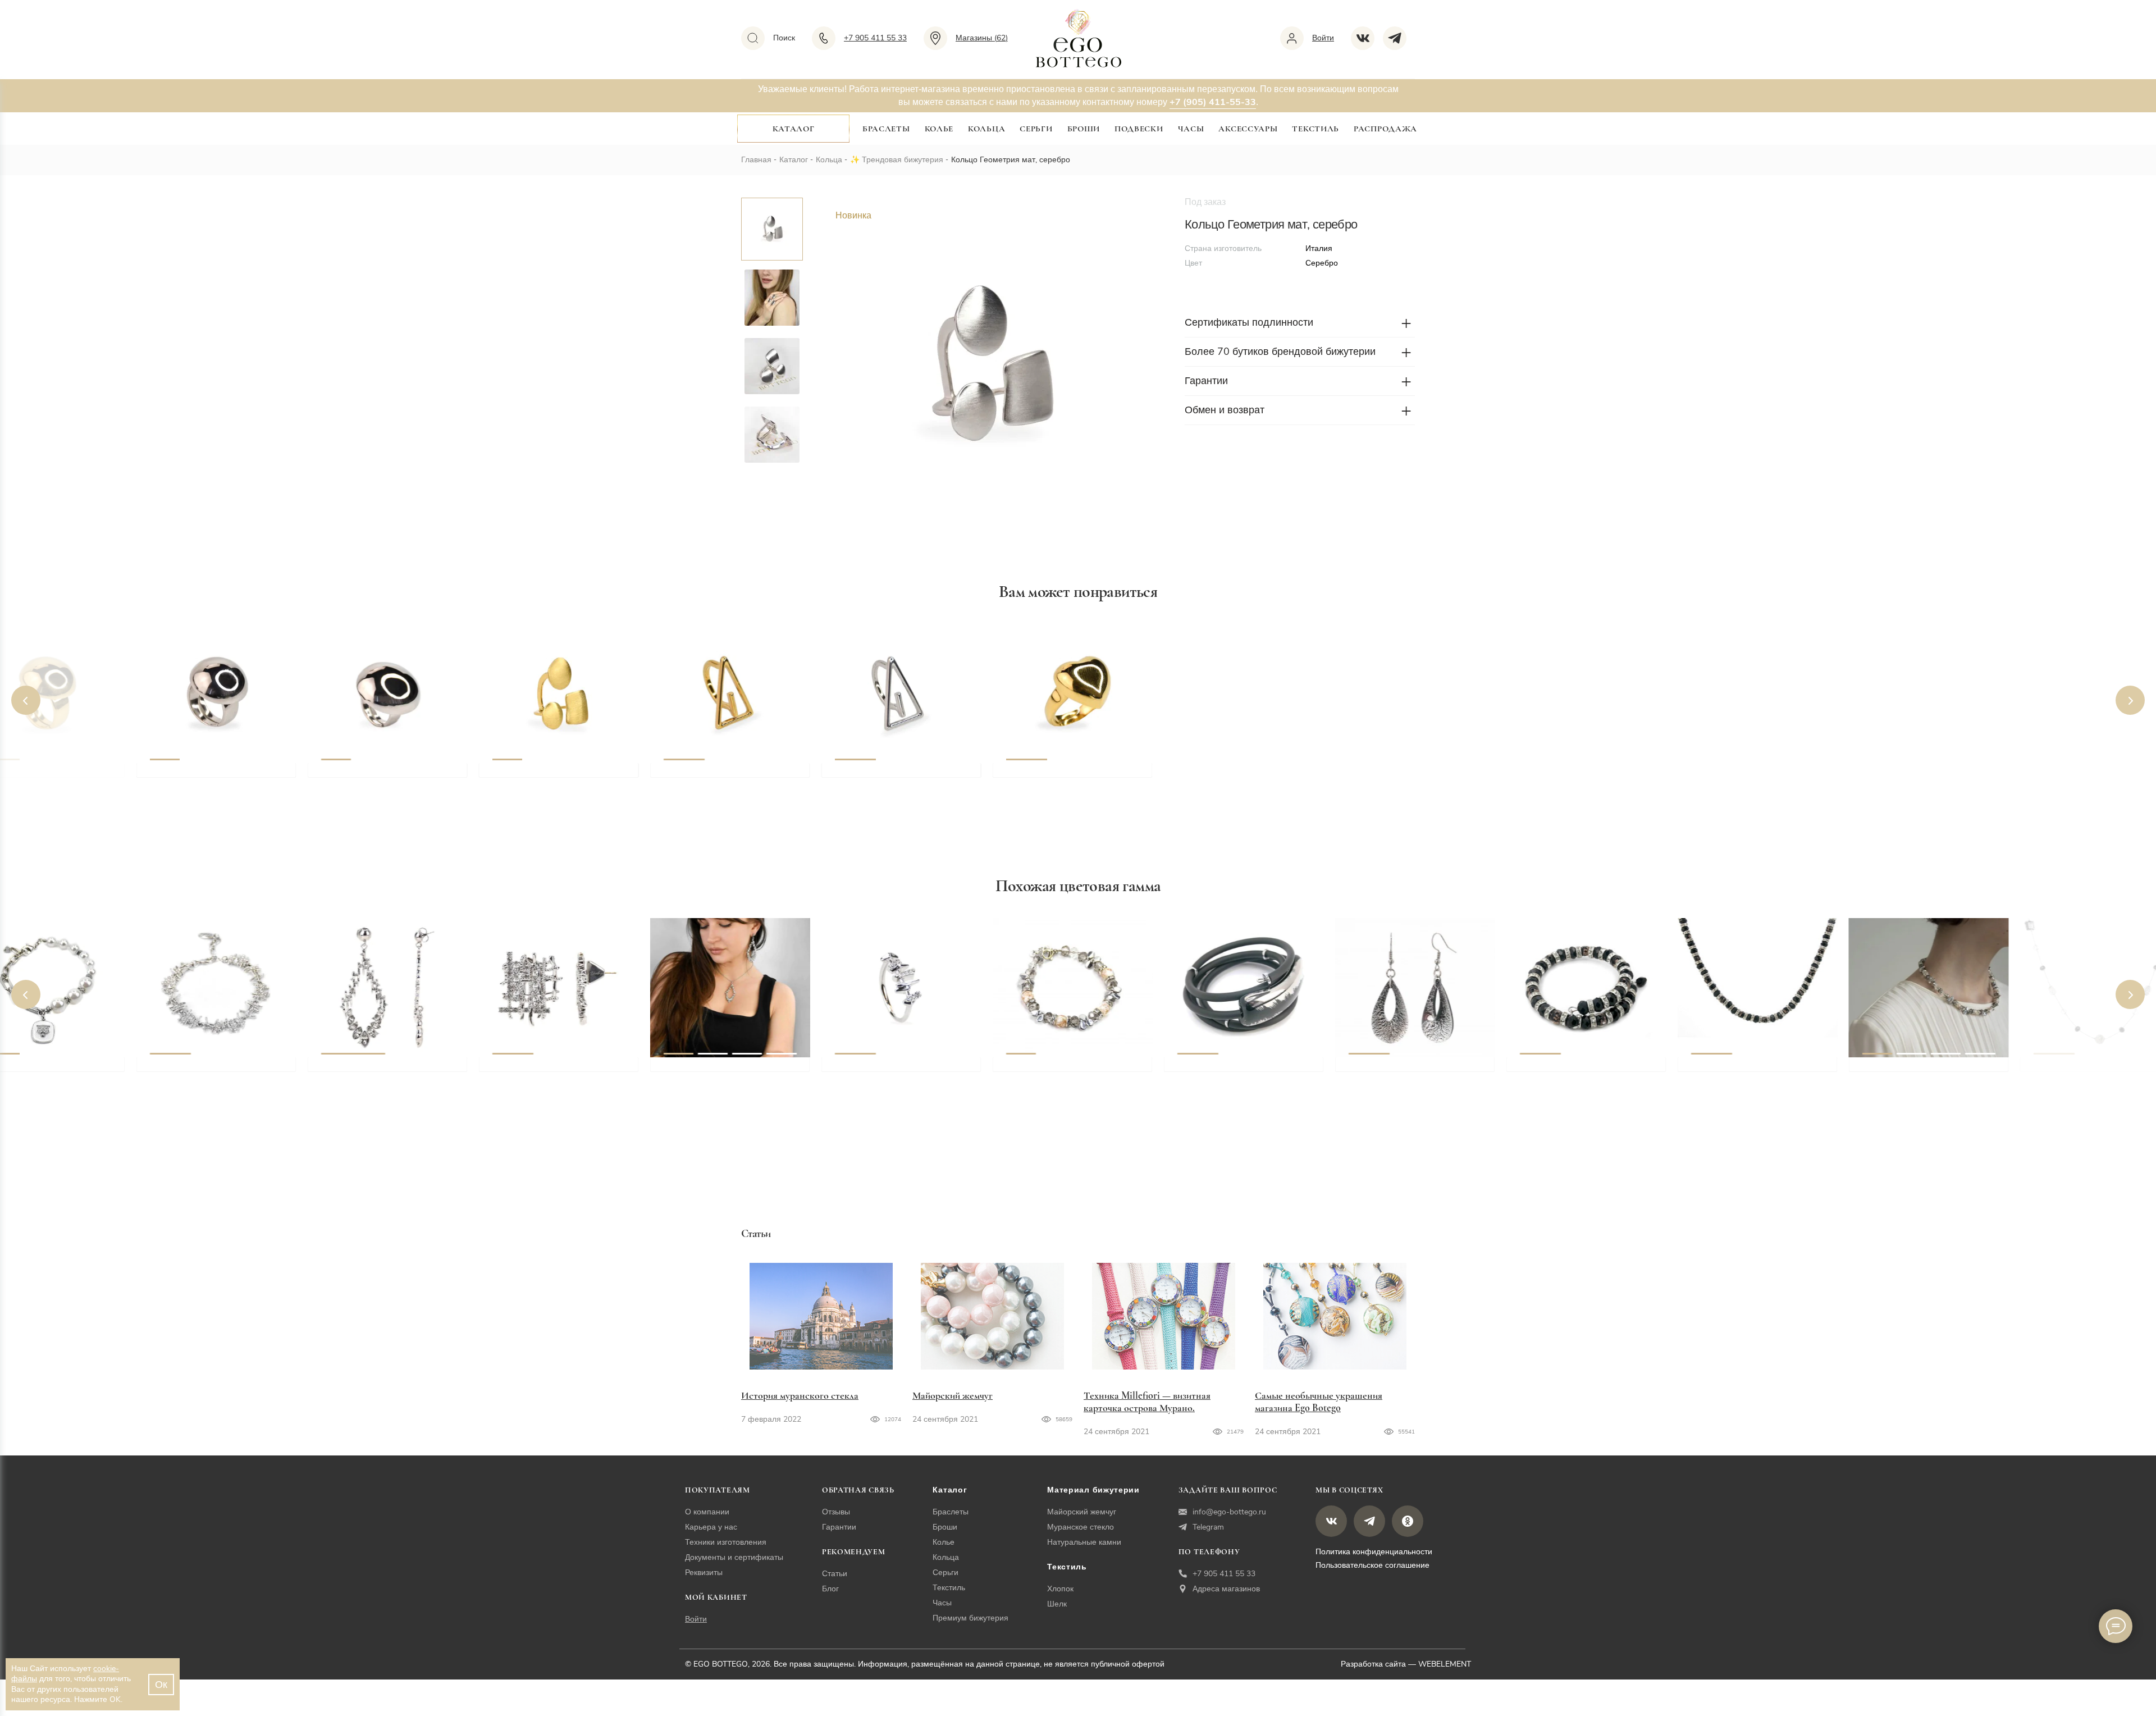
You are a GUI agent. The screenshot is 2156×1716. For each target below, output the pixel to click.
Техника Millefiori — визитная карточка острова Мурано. (1147, 1402)
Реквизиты (704, 1573)
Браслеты (886, 129)
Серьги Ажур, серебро (371, 1070)
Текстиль (1315, 129)
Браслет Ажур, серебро (202, 1070)
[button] (26, 700)
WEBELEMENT (1445, 1664)
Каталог (794, 129)
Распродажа (1385, 129)
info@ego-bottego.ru (1229, 1512)
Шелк (1057, 1604)
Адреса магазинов (1226, 1589)
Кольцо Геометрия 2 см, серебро (222, 775)
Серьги (1036, 129)
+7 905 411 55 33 (1224, 1574)
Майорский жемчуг (953, 1395)
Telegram (1208, 1527)
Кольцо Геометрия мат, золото (560, 775)
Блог (830, 1589)
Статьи (835, 1574)
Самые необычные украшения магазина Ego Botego (1319, 1402)
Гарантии (839, 1527)
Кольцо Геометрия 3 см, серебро (393, 775)
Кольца (986, 129)
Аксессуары (1248, 129)
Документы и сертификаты (734, 1557)
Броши (1084, 129)
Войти (696, 1619)
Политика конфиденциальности (1374, 1552)
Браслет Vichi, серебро (1227, 1070)
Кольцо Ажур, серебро (886, 1070)
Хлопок (1060, 1589)
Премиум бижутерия (970, 1618)
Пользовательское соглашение (1372, 1565)
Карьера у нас (711, 1527)
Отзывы (836, 1512)
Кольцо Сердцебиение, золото (1074, 775)
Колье (939, 129)
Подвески (1139, 129)
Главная (756, 160)
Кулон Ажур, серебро (711, 1070)
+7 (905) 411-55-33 (1213, 102)
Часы (1191, 129)
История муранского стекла (800, 1395)
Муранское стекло (1081, 1527)
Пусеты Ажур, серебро (544, 1070)
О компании (707, 1512)
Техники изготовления (726, 1542)
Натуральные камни (1084, 1542)
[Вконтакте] (1367, 38)
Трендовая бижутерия (903, 160)
